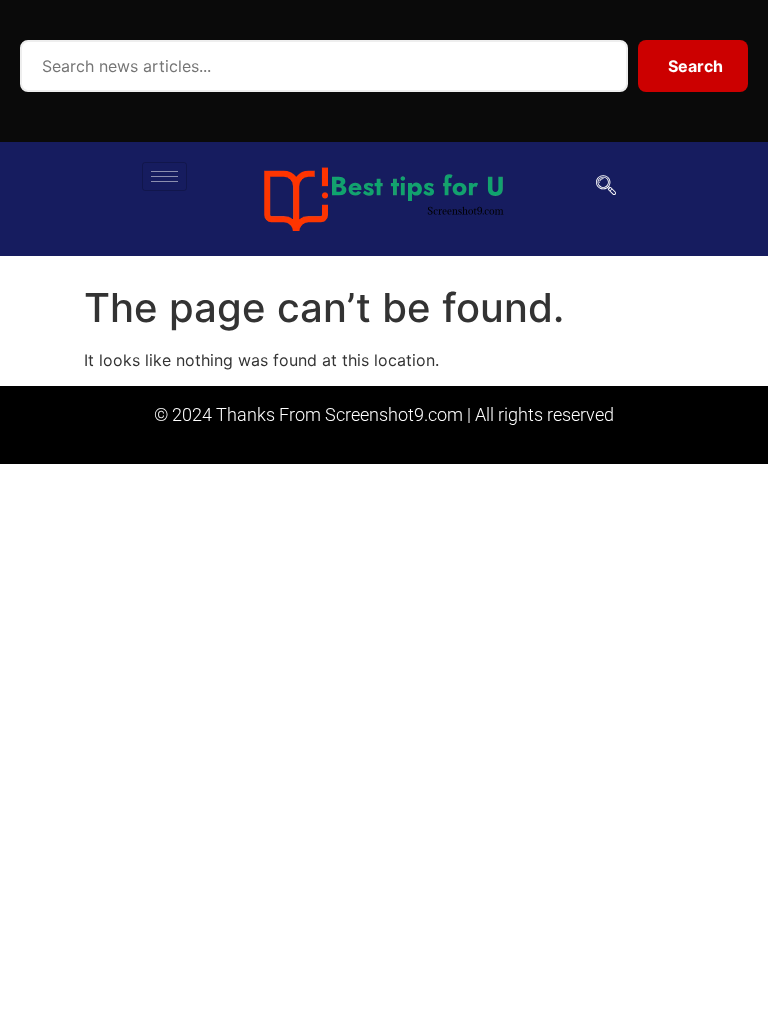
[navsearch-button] (606, 187)
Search (695, 66)
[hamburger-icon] (164, 176)
